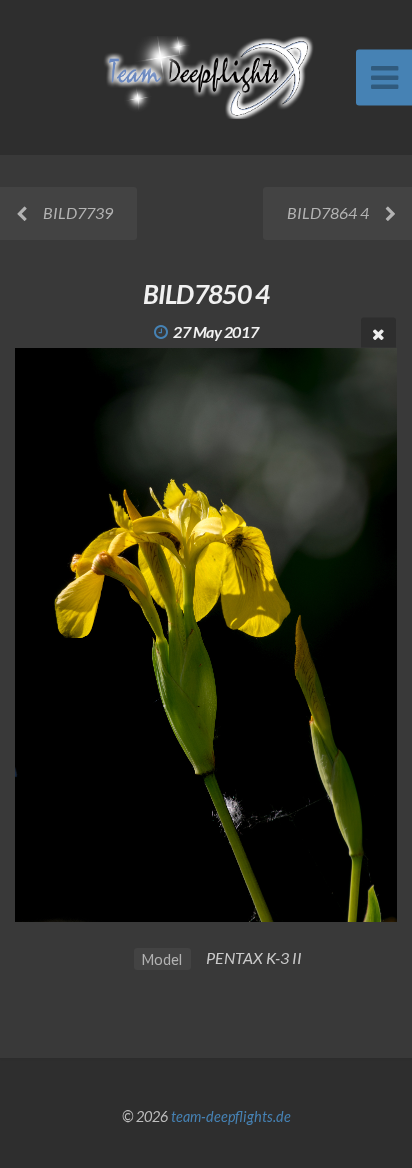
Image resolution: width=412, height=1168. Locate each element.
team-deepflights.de (231, 1116)
